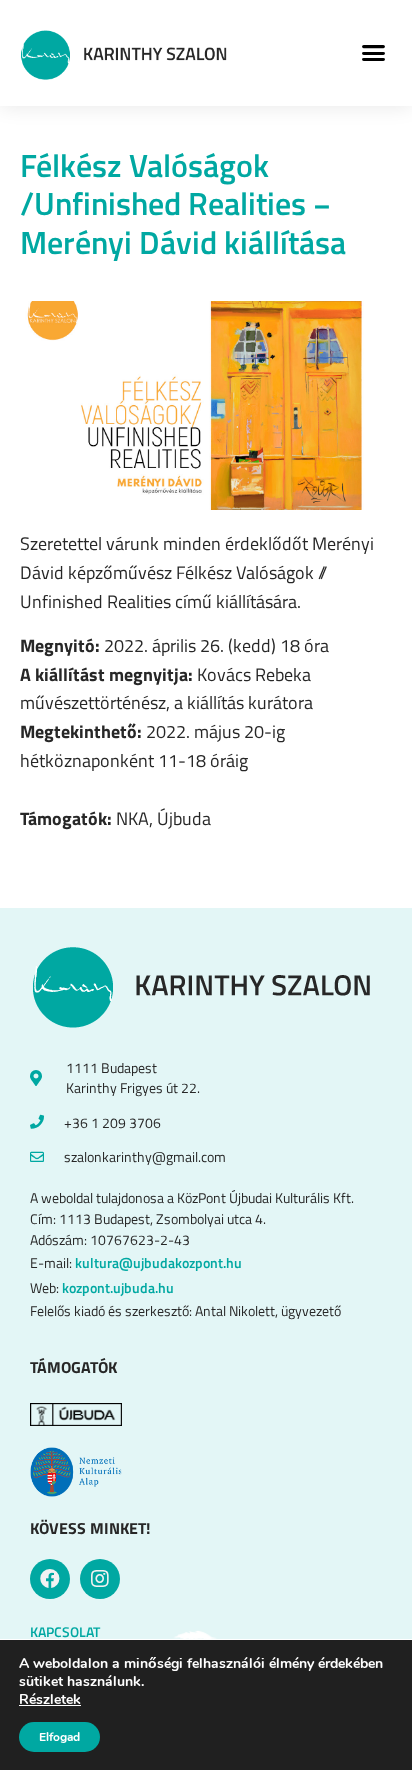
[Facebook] (50, 1579)
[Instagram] (100, 1579)
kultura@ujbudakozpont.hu (158, 1262)
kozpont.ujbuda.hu (118, 1287)
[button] (373, 53)
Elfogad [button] (59, 1737)
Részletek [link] (50, 1699)
